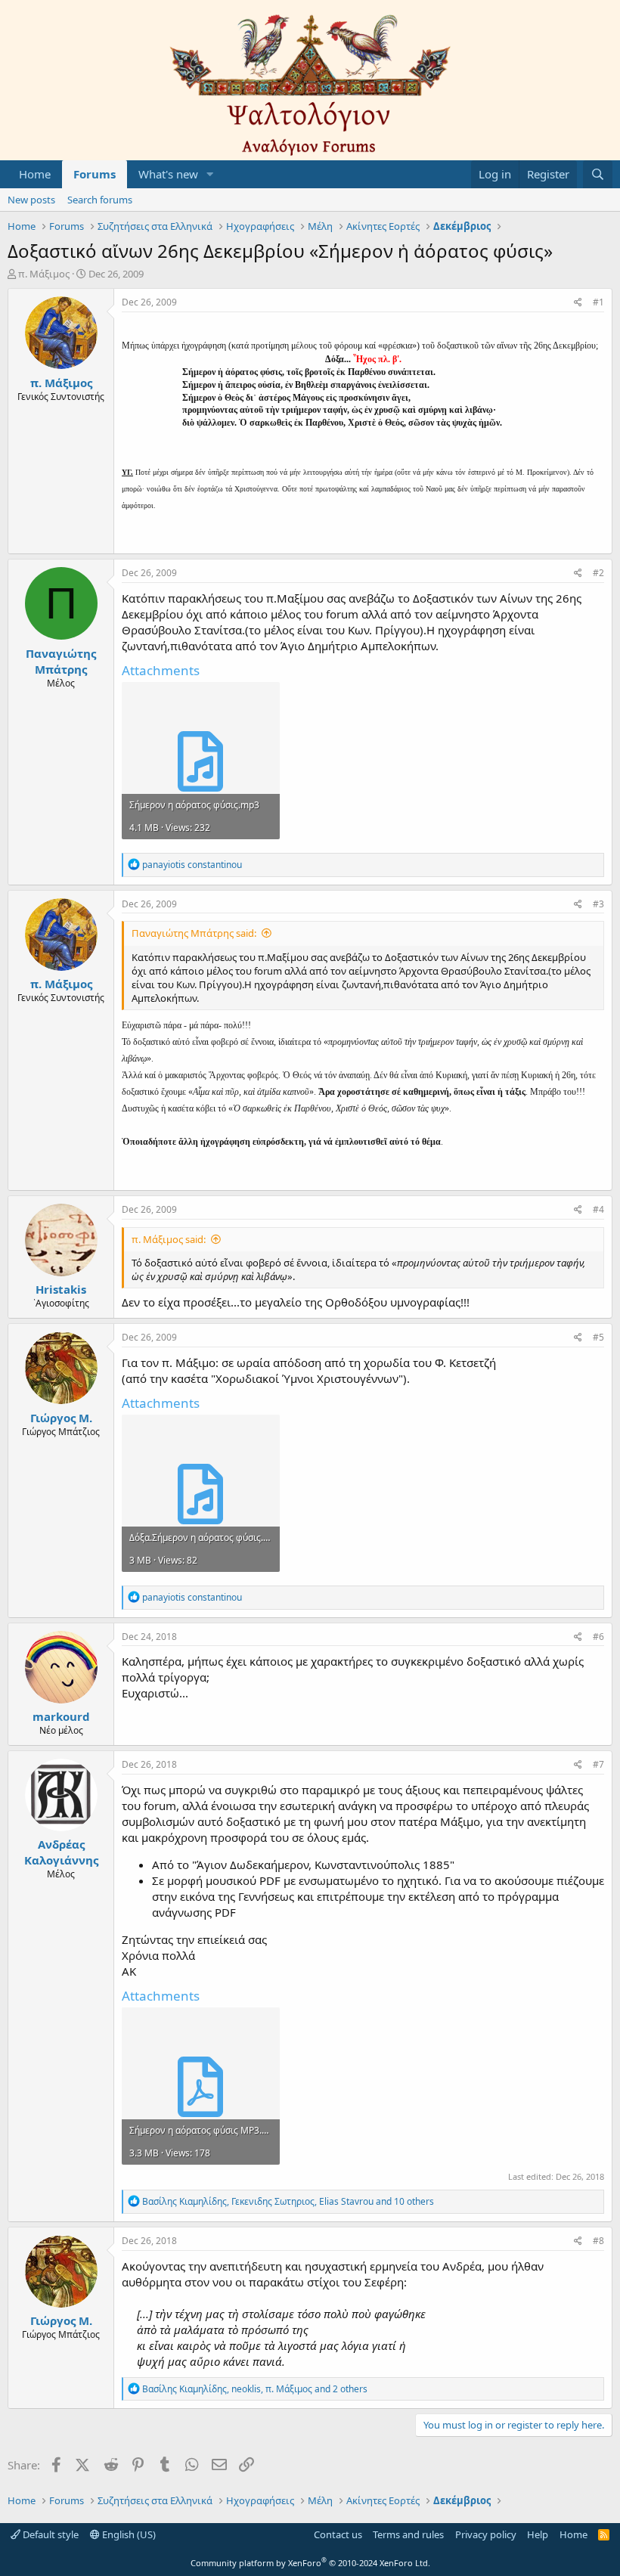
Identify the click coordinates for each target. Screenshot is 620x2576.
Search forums (100, 200)
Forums (95, 174)
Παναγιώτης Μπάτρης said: (194, 933)
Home (35, 174)
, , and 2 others (255, 2389)
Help (538, 2534)
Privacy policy (486, 2534)
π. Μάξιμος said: (169, 1239)
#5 (598, 1337)
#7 (598, 1764)
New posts (31, 200)
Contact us (338, 2534)
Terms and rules (408, 2534)
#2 (598, 573)
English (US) (128, 2534)
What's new (168, 174)
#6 (598, 1637)
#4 (598, 1209)
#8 (598, 2241)
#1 (598, 302)
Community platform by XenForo (310, 2563)
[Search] (598, 174)
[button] (210, 174)
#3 (598, 904)
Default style (50, 2534)
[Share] (578, 303)
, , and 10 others (288, 2201)
